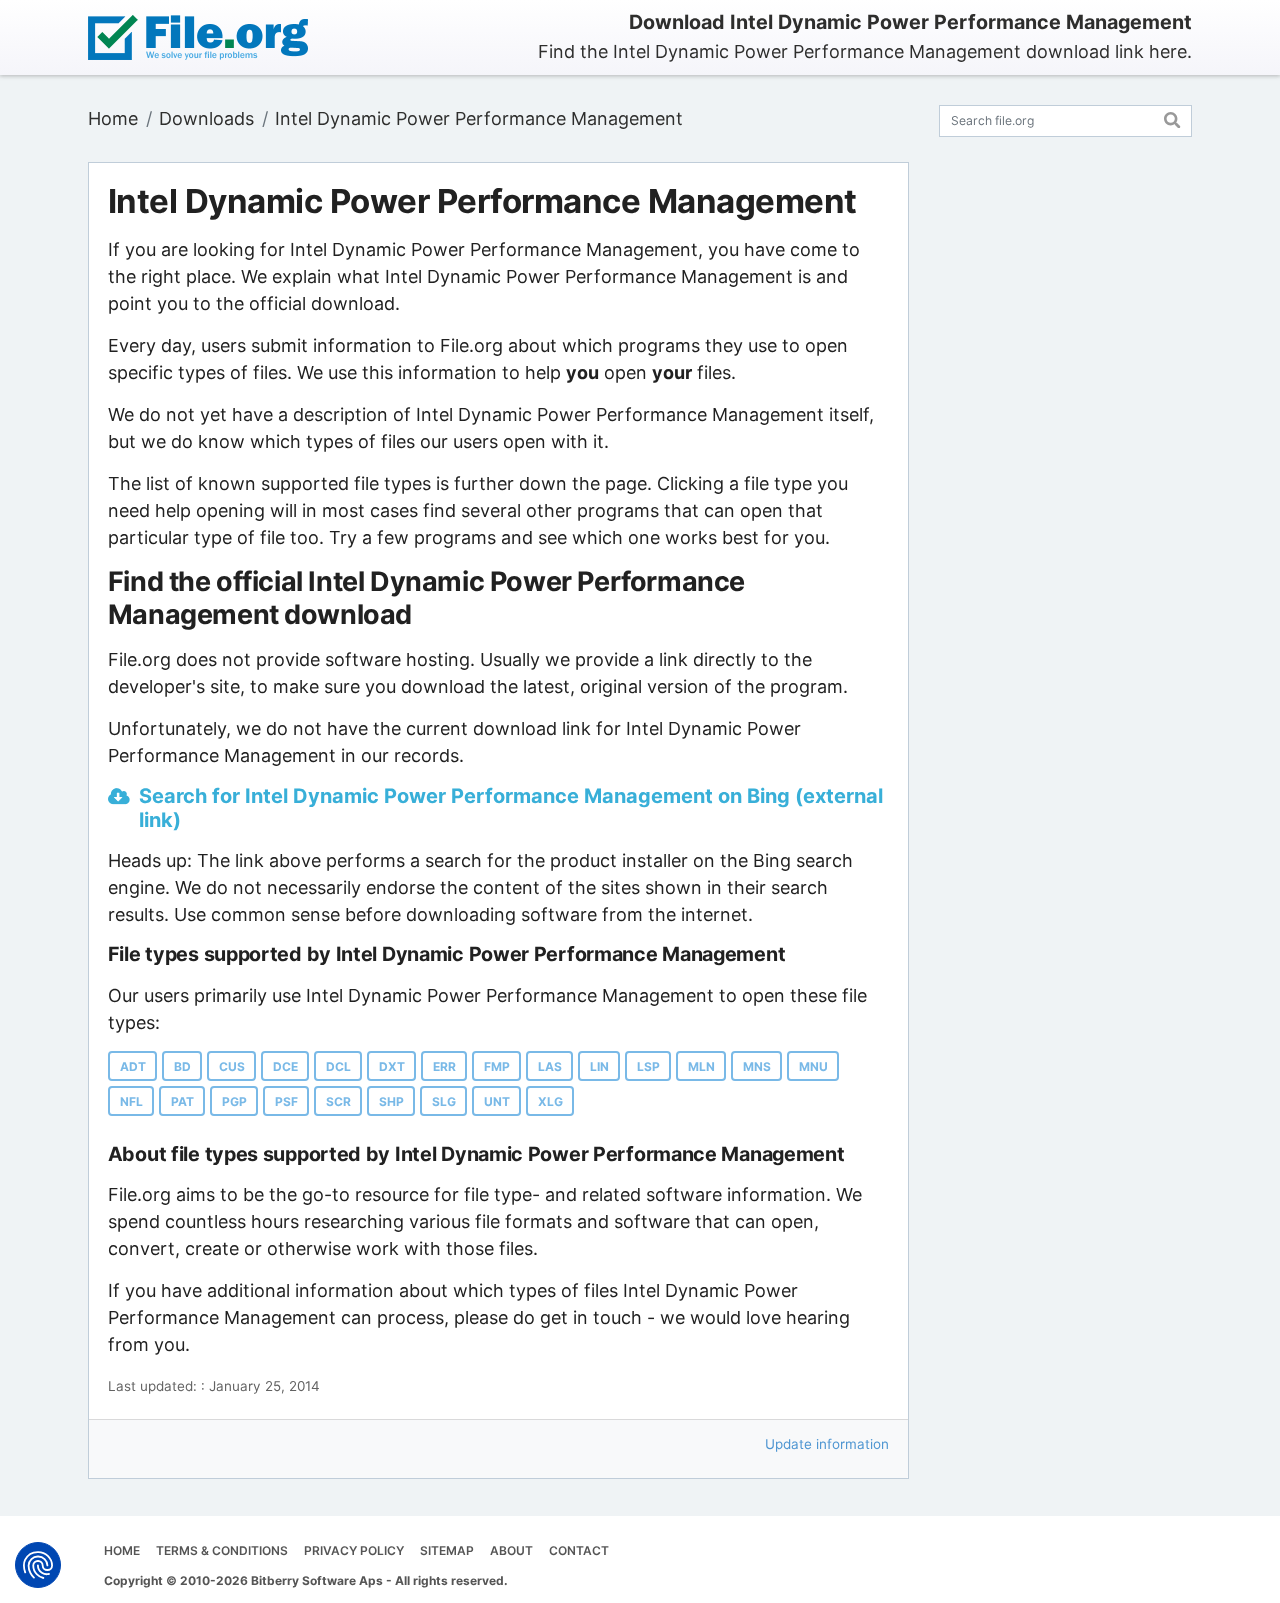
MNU (813, 1066)
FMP (497, 1066)
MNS (757, 1066)
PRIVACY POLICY (354, 1550)
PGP (234, 1101)
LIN (599, 1066)
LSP (648, 1066)
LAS (550, 1066)
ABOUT (511, 1550)
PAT (182, 1101)
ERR (444, 1066)
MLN (701, 1066)
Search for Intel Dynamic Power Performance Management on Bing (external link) (511, 808)
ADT (133, 1066)
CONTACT (579, 1550)
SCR (338, 1101)
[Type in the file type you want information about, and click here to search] (1172, 117)
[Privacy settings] (38, 1565)
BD (182, 1066)
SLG (444, 1101)
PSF (286, 1101)
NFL (131, 1101)
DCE (285, 1066)
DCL (338, 1066)
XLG (550, 1101)
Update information (827, 1444)
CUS (232, 1066)
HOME (122, 1550)
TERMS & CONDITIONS (222, 1550)
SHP (391, 1101)
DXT (392, 1066)
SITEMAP (447, 1550)
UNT (497, 1101)
